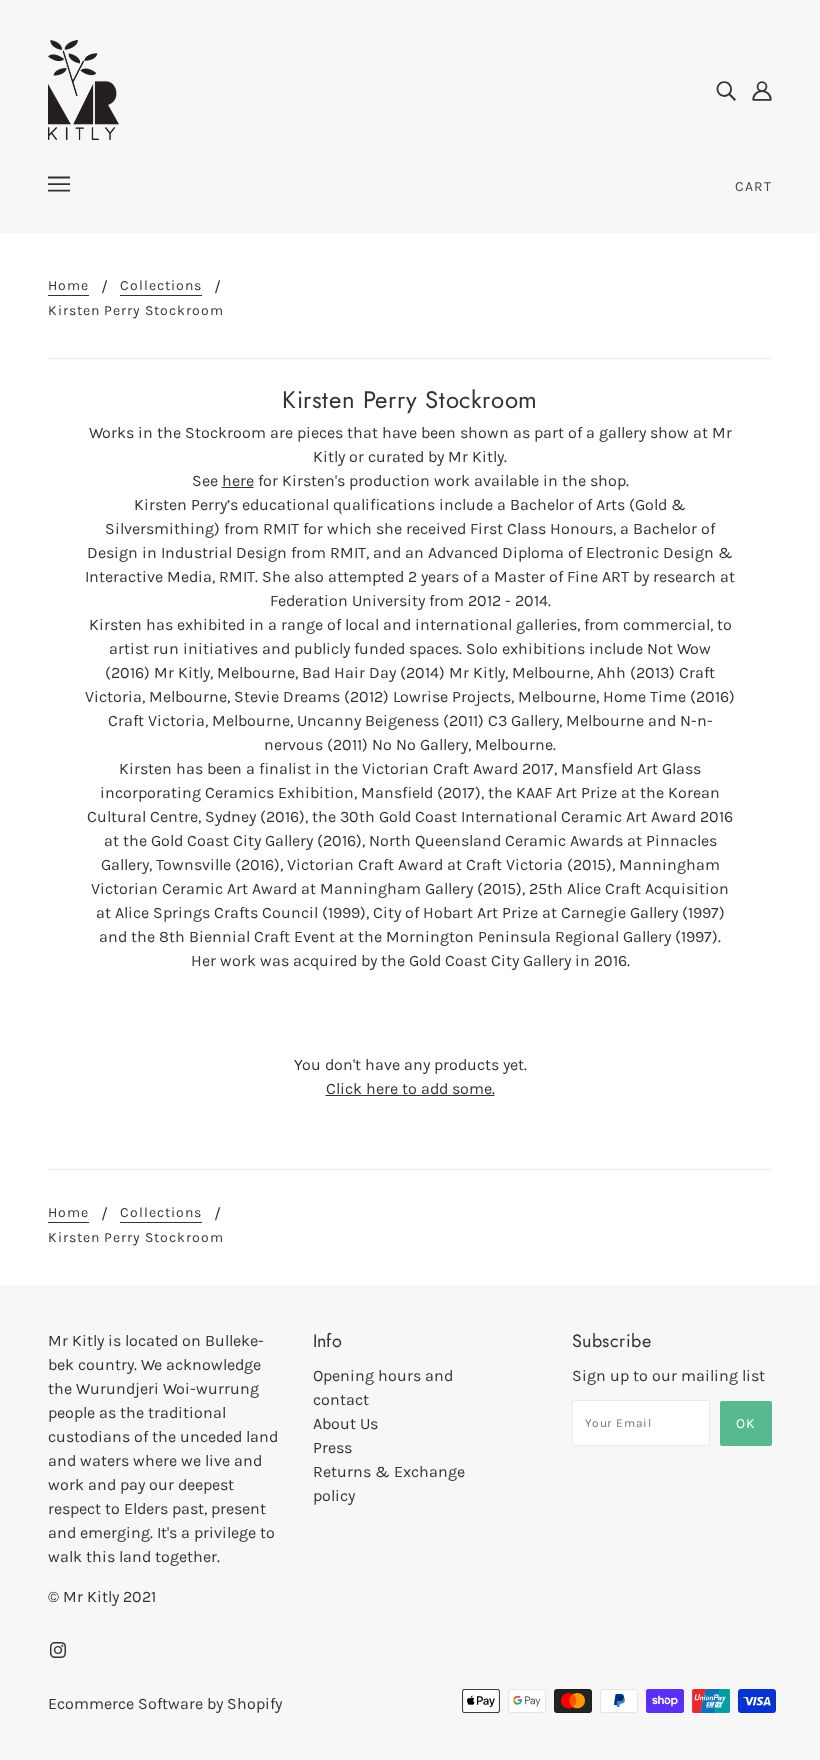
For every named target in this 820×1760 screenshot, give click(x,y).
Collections (161, 286)
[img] (726, 90)
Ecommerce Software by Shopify (165, 1703)
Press (332, 1447)
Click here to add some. (410, 1088)
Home (68, 286)
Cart (753, 186)
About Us (345, 1423)
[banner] (83, 88)
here (238, 480)
